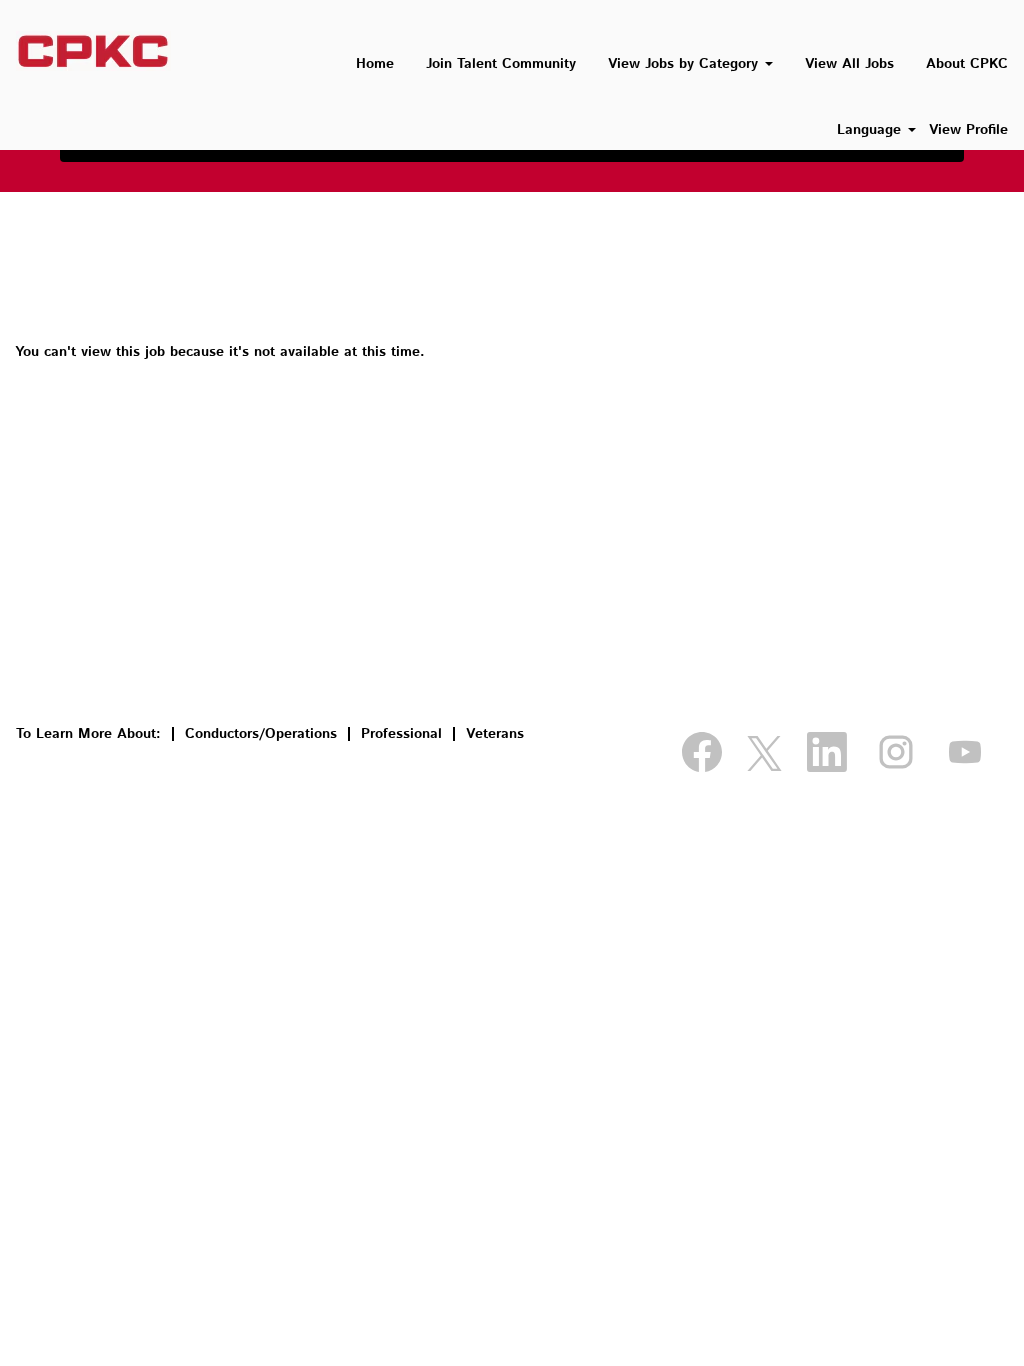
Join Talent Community (501, 64)
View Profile (968, 130)
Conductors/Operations (261, 734)
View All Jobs (849, 64)
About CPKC (967, 64)
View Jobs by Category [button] (685, 64)
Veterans (495, 734)
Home (375, 64)
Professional (401, 734)
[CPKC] (93, 51)
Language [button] (871, 130)
